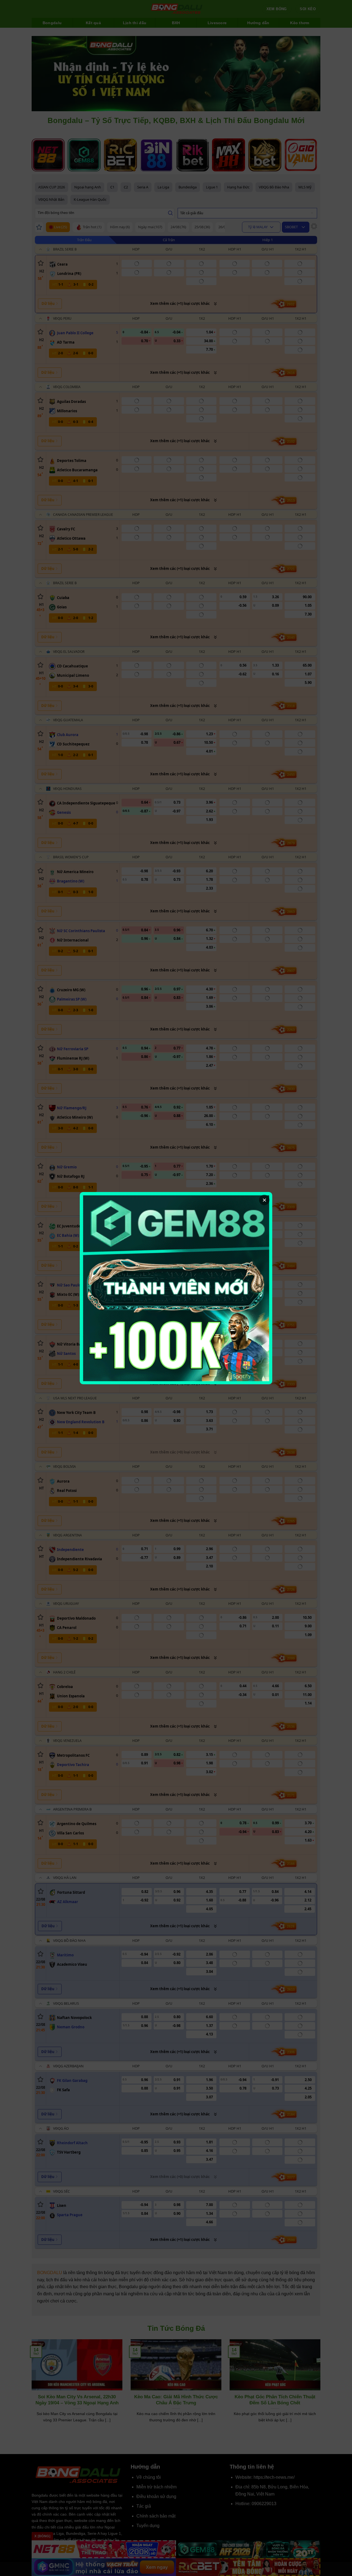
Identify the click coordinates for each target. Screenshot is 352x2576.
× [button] (264, 1200)
